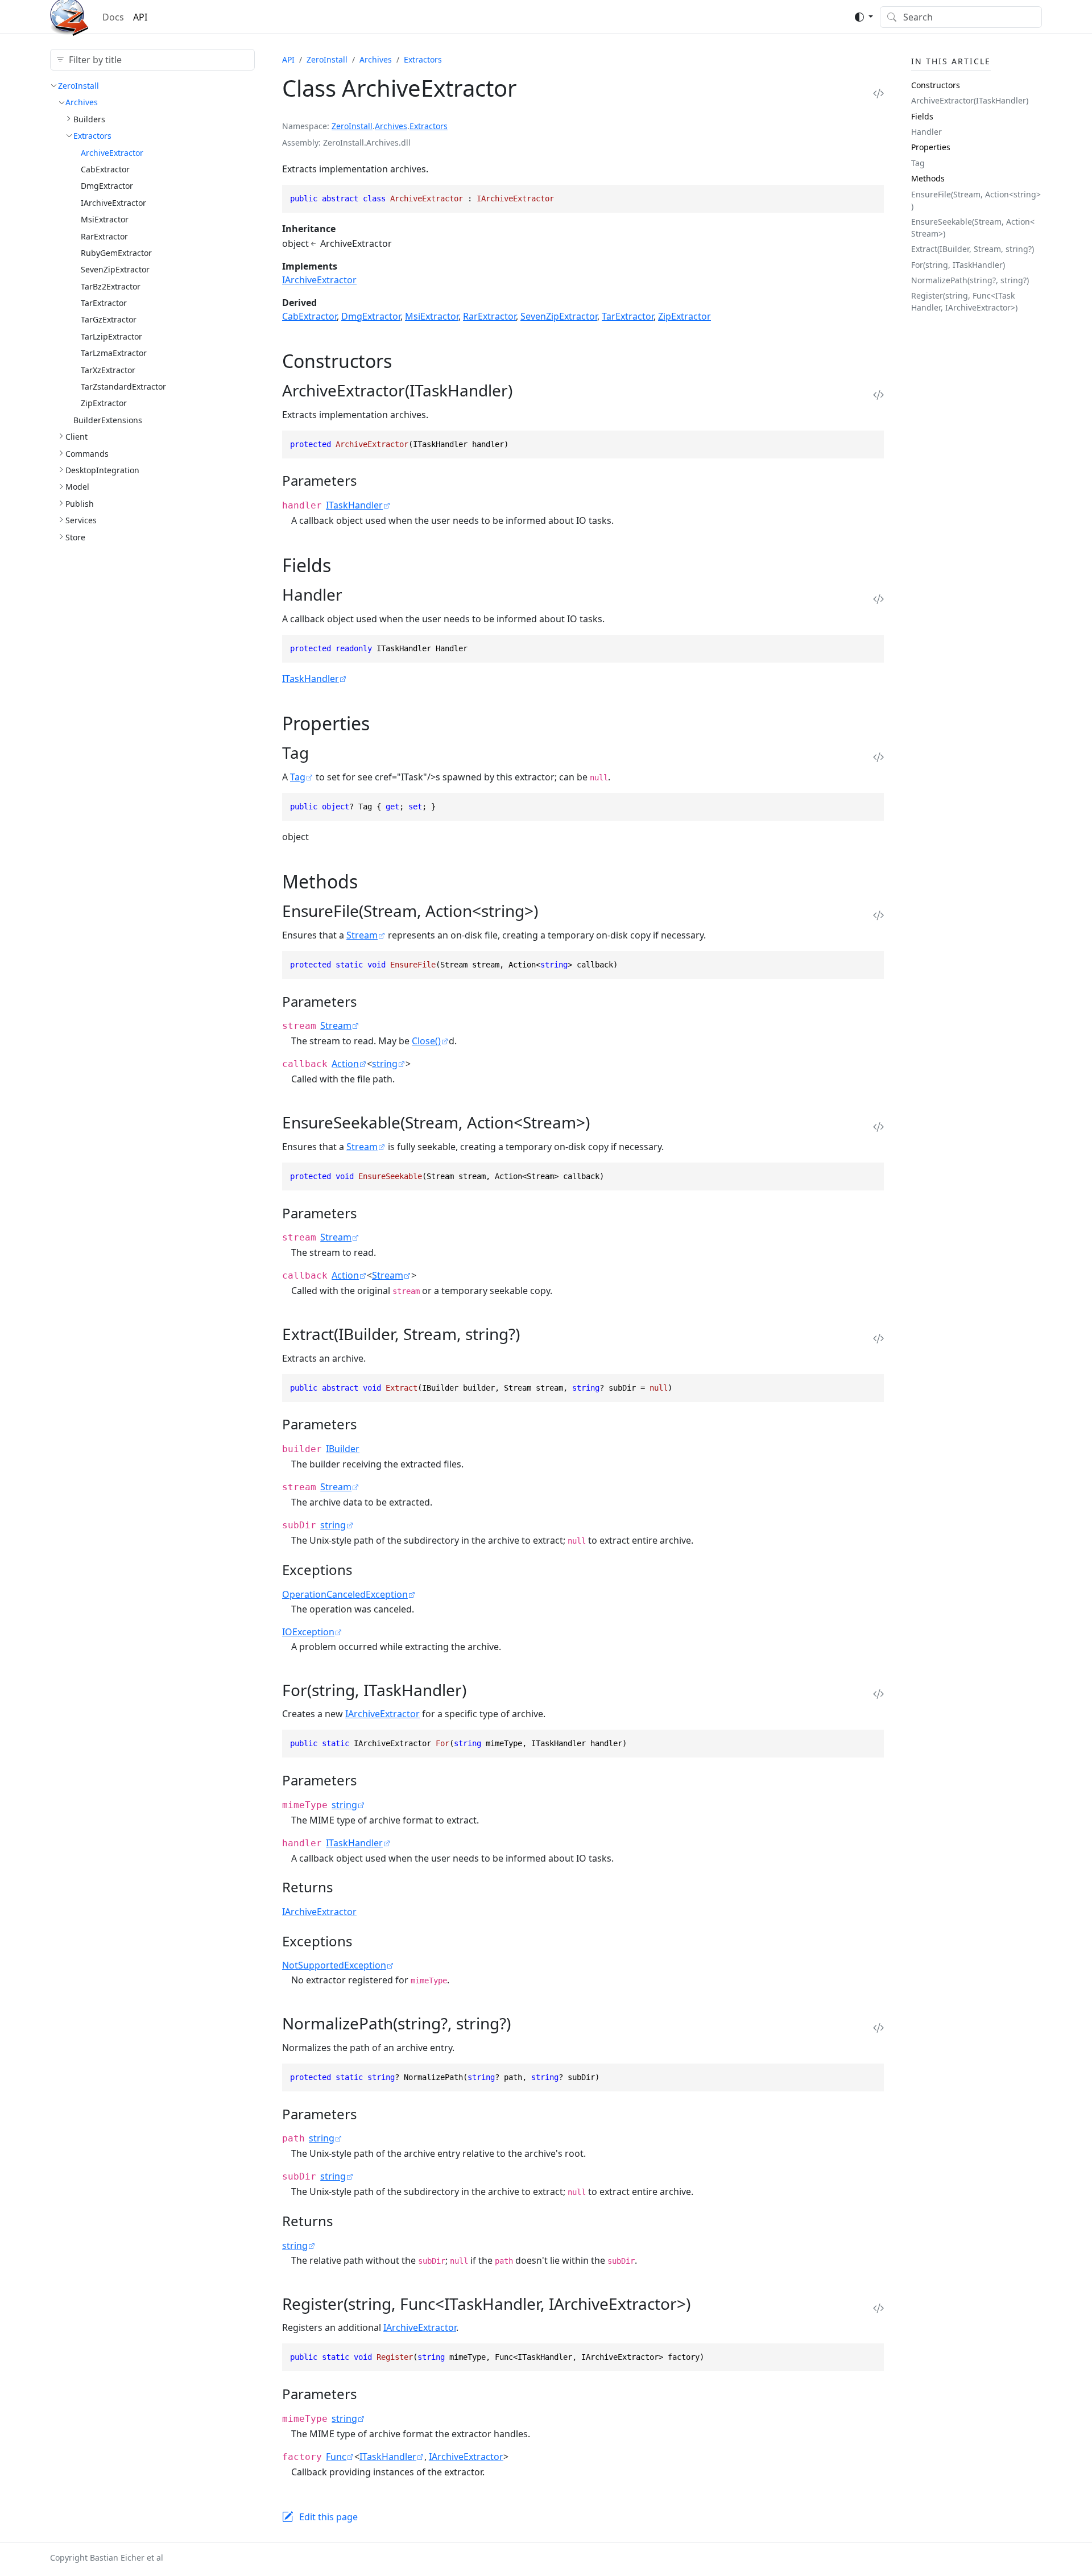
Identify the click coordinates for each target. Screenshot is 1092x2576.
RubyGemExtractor (116, 253)
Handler (926, 132)
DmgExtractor (107, 186)
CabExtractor (105, 169)
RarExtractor (104, 236)
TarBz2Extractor (111, 286)
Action (345, 1064)
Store (75, 537)
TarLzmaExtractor (114, 353)
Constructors (936, 85)
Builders (89, 119)
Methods (928, 178)
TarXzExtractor (108, 370)
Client (76, 437)
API (140, 17)
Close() (426, 1041)
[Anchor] (405, 361)
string (385, 1064)
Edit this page (328, 2517)
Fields (922, 116)
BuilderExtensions (108, 420)
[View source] (878, 93)
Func (336, 2457)
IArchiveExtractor (113, 203)
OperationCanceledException (345, 1594)
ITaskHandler (354, 505)
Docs (113, 17)
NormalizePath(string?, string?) (970, 280)
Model (77, 487)
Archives (82, 102)
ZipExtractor (104, 403)
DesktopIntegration (102, 470)
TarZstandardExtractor (123, 386)
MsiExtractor (105, 219)
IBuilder (343, 1449)
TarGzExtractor (109, 319)
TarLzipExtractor (111, 336)
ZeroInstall (78, 86)
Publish (80, 504)
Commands (87, 454)
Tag (298, 777)
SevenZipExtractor (115, 269)
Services (81, 520)
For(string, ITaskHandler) (958, 265)
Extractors (92, 136)
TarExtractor (104, 303)
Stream (362, 935)
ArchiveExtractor (112, 153)
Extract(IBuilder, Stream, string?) (973, 249)
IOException (308, 1632)
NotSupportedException (334, 1965)
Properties (931, 147)
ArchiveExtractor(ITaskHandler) (970, 100)
